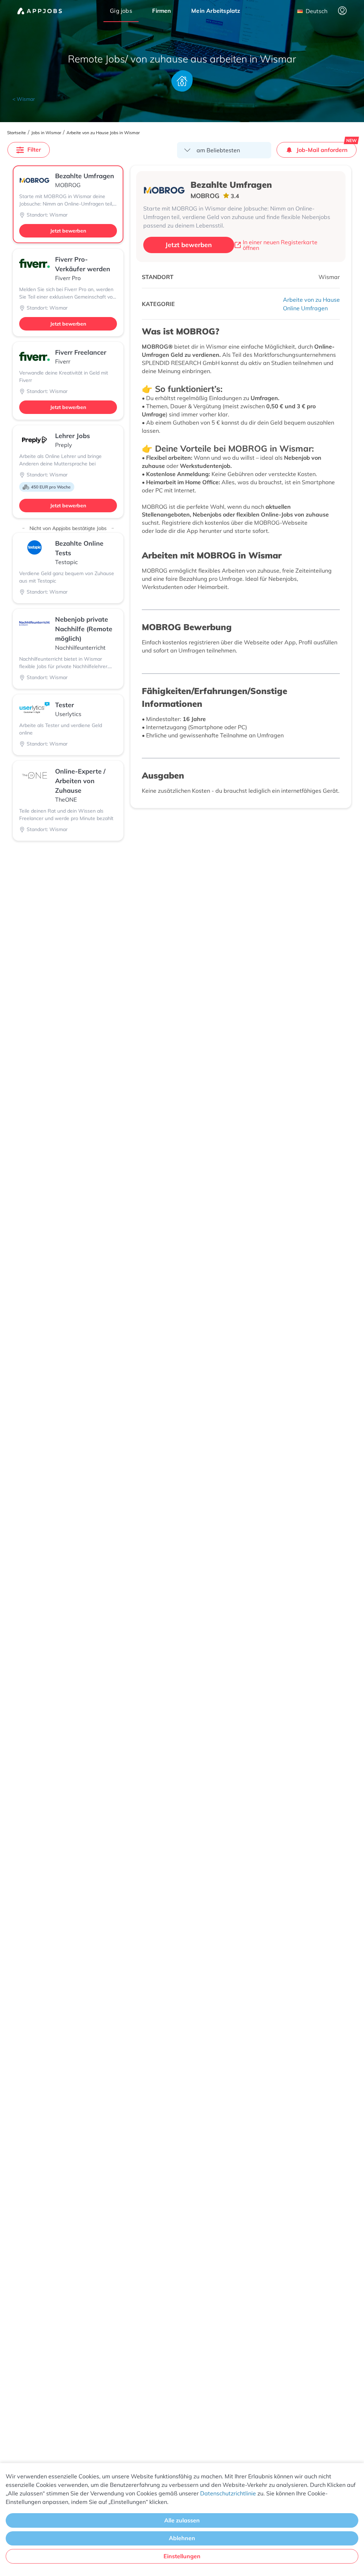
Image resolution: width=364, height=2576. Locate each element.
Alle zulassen (182, 2520)
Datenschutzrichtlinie (228, 2493)
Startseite (17, 133)
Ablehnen (182, 2538)
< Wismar (24, 99)
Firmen (162, 11)
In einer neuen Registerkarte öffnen (280, 245)
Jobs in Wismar (46, 133)
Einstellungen (182, 2556)
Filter (34, 149)
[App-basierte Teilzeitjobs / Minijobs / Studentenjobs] (40, 11)
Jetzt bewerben (68, 231)
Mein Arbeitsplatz (216, 11)
